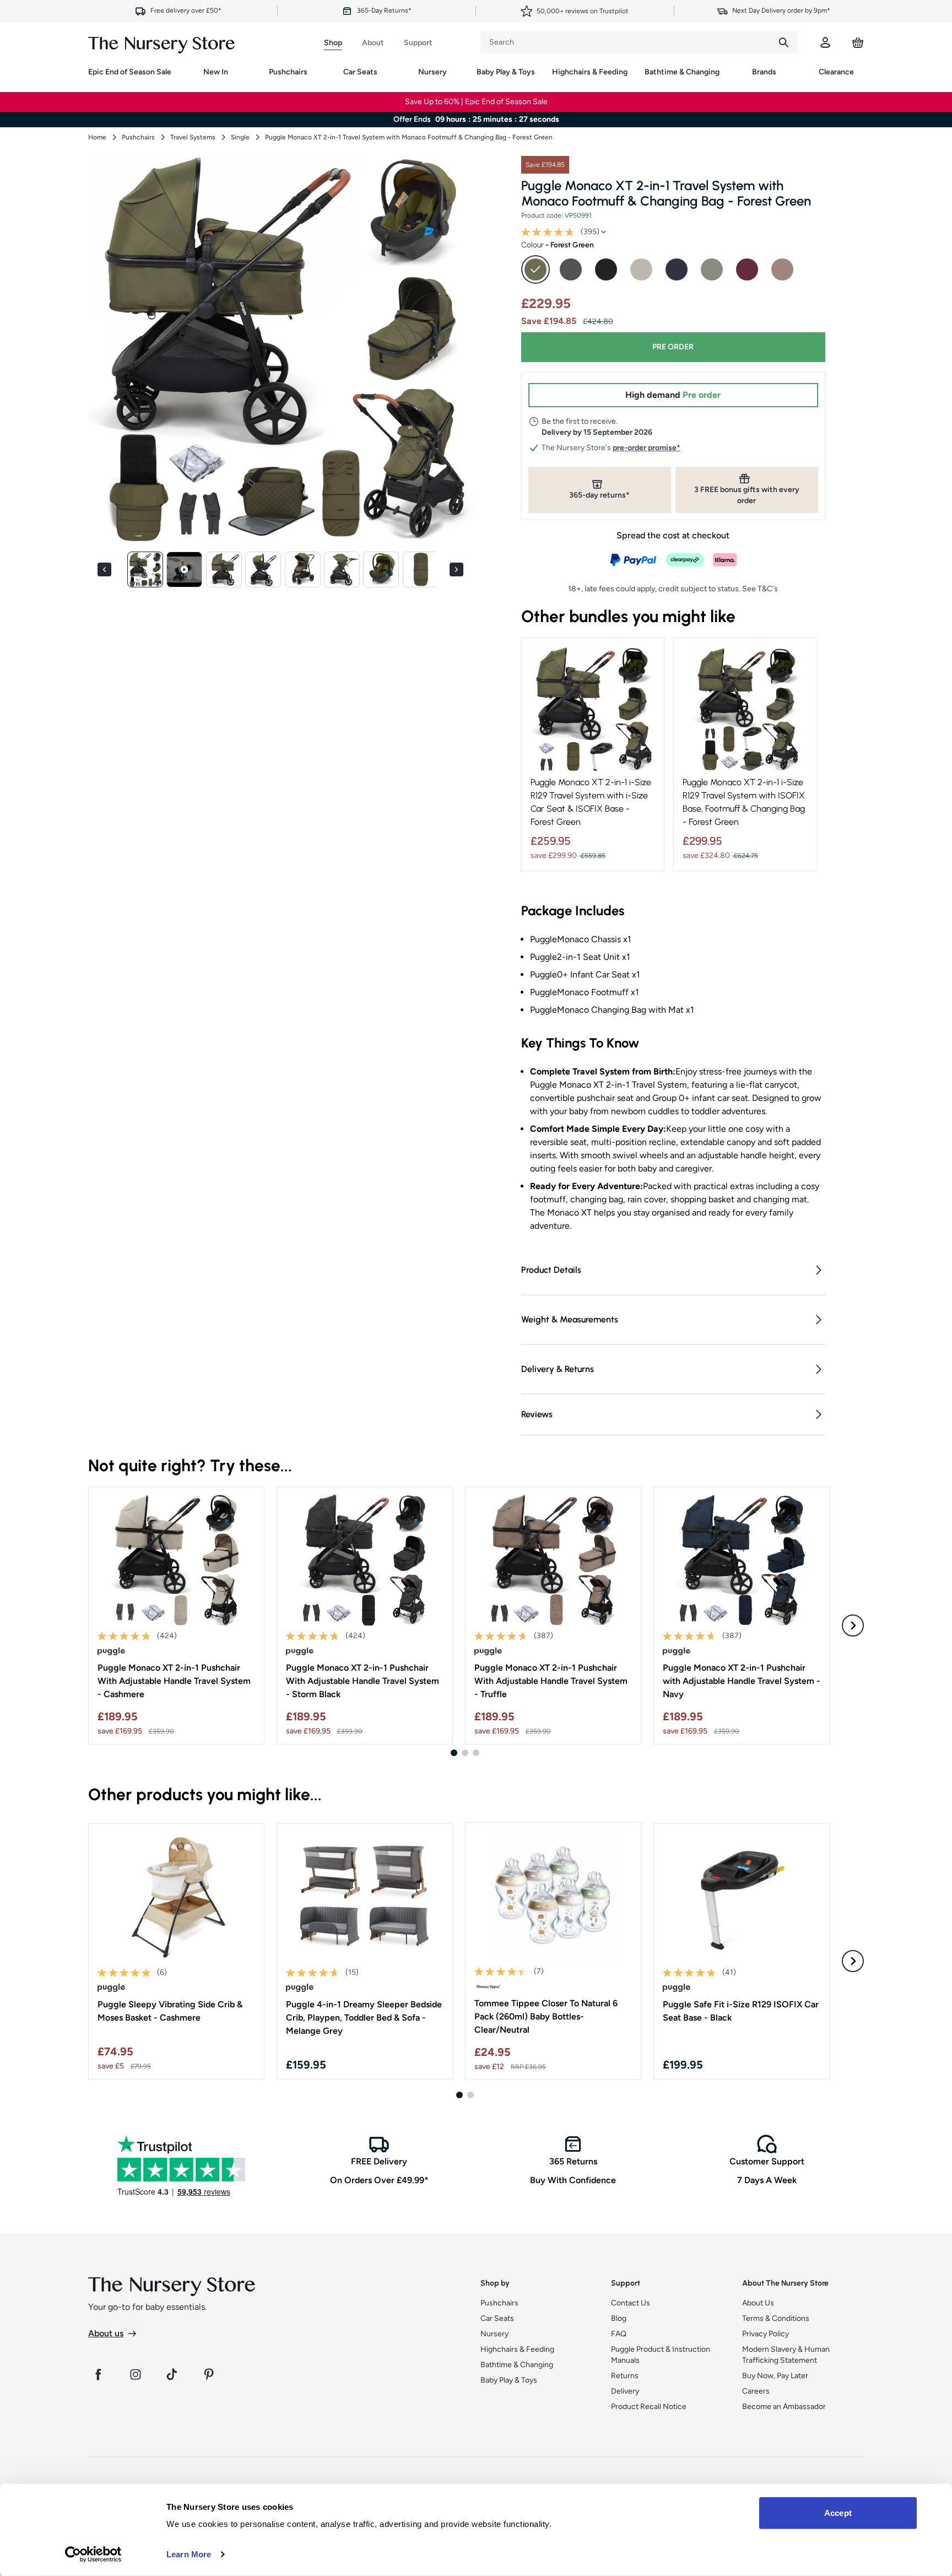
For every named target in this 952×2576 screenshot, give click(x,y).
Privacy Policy (766, 2334)
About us (106, 2333)
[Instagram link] (136, 2374)
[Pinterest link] (210, 2374)
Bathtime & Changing (682, 72)
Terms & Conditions (776, 2318)
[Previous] (106, 569)
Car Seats (360, 72)
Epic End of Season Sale (130, 72)
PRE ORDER (673, 347)
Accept (838, 2513)
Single (240, 137)
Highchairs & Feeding (590, 72)
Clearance (836, 72)
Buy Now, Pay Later (775, 2376)
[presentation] (625, 42)
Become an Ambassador (784, 2407)
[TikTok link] (173, 2374)
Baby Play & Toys (506, 72)
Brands (764, 72)
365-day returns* (599, 495)
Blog (619, 2318)
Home (97, 137)
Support (418, 43)
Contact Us (631, 2303)
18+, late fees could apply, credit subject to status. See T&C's (673, 589)
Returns (625, 2376)
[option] (535, 269)
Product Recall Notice (649, 2407)
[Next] (458, 569)
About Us (758, 2303)
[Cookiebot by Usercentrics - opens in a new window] (93, 2555)
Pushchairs (288, 72)
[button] (145, 569)
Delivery (625, 2391)
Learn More (189, 2554)
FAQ (619, 2334)
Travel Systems (193, 137)
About (373, 43)
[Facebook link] (98, 2374)
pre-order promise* (647, 448)
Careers (756, 2391)
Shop (333, 43)
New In (216, 72)
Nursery (432, 72)
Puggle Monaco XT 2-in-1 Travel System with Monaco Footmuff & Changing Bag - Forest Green (409, 137)
